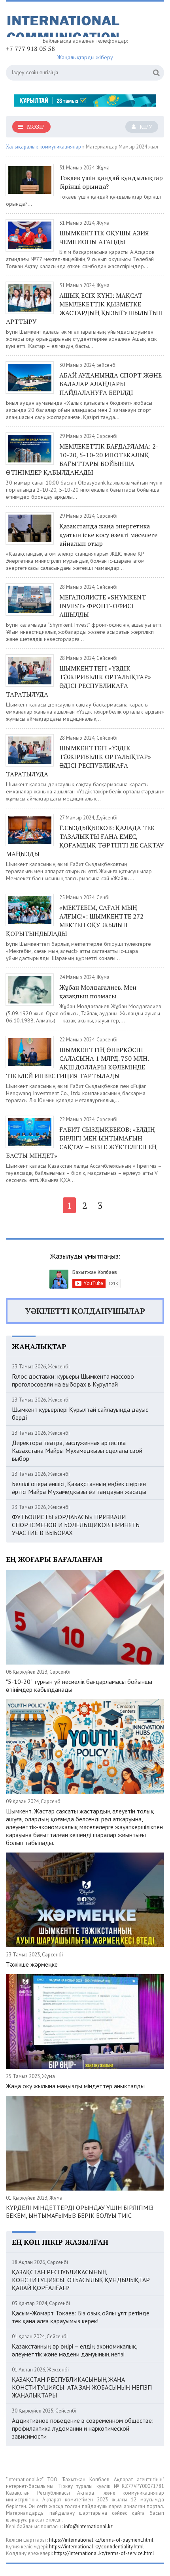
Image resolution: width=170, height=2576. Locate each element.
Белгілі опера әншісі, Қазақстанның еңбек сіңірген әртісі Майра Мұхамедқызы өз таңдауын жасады (79, 1488)
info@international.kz (88, 2526)
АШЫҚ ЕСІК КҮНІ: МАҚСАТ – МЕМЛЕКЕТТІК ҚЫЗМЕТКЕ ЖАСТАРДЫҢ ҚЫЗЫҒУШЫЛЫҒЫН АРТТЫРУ (84, 308)
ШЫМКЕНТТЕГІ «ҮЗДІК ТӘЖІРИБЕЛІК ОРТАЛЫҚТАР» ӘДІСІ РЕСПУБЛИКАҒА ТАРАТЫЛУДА (78, 681)
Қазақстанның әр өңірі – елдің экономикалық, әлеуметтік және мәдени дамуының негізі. (75, 2350)
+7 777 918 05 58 (30, 49)
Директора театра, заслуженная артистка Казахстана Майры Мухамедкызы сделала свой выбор (77, 1451)
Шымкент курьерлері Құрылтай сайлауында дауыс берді (80, 1413)
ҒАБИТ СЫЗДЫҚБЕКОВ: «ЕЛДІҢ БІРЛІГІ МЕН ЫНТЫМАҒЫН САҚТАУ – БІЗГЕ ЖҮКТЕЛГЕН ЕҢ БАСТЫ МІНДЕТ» (81, 1142)
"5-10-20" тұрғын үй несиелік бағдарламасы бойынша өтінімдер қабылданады (79, 1685)
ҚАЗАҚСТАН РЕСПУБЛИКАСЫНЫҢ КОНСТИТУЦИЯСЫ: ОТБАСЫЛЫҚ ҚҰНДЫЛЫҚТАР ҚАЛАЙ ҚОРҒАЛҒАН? (81, 2280)
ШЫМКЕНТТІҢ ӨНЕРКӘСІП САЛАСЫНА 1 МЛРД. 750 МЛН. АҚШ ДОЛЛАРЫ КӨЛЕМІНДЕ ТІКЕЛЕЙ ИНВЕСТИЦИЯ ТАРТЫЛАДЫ (77, 1063)
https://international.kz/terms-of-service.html (104, 2553)
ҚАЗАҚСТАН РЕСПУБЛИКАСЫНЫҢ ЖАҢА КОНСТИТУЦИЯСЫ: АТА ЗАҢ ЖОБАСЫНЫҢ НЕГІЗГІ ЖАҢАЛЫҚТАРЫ (82, 2387)
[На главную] (65, 22)
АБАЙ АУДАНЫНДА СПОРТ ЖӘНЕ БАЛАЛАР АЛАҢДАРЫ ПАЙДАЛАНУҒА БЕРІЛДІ (110, 384)
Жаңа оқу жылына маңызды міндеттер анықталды (75, 2086)
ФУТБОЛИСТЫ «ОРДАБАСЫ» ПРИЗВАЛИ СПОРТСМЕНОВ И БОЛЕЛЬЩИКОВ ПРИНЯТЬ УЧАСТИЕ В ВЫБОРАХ (76, 1525)
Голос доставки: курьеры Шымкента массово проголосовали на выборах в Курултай (73, 1380)
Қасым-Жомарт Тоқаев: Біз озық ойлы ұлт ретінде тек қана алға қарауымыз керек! (81, 2317)
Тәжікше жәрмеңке (32, 1964)
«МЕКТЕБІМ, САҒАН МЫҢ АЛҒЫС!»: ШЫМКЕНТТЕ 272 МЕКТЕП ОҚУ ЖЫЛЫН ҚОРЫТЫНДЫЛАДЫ (75, 921)
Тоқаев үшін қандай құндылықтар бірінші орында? (111, 182)
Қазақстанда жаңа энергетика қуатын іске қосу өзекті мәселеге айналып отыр (108, 535)
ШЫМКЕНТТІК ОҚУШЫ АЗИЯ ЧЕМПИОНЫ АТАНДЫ (104, 237)
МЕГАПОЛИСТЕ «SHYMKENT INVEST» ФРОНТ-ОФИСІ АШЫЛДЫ (103, 606)
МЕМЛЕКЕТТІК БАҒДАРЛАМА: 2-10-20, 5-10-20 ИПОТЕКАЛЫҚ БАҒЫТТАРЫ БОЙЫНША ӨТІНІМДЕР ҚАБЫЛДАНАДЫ (82, 459)
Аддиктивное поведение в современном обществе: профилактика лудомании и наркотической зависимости (83, 2428)
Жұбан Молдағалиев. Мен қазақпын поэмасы (98, 992)
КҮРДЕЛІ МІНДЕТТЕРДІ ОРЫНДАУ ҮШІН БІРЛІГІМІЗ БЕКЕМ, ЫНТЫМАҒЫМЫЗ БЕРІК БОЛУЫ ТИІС (80, 2211)
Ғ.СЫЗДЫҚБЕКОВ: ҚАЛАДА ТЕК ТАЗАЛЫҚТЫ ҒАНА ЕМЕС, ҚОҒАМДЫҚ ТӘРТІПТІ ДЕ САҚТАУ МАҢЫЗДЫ (85, 841)
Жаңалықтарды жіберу (85, 57)
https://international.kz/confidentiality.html (96, 2547)
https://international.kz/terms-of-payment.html (101, 2540)
